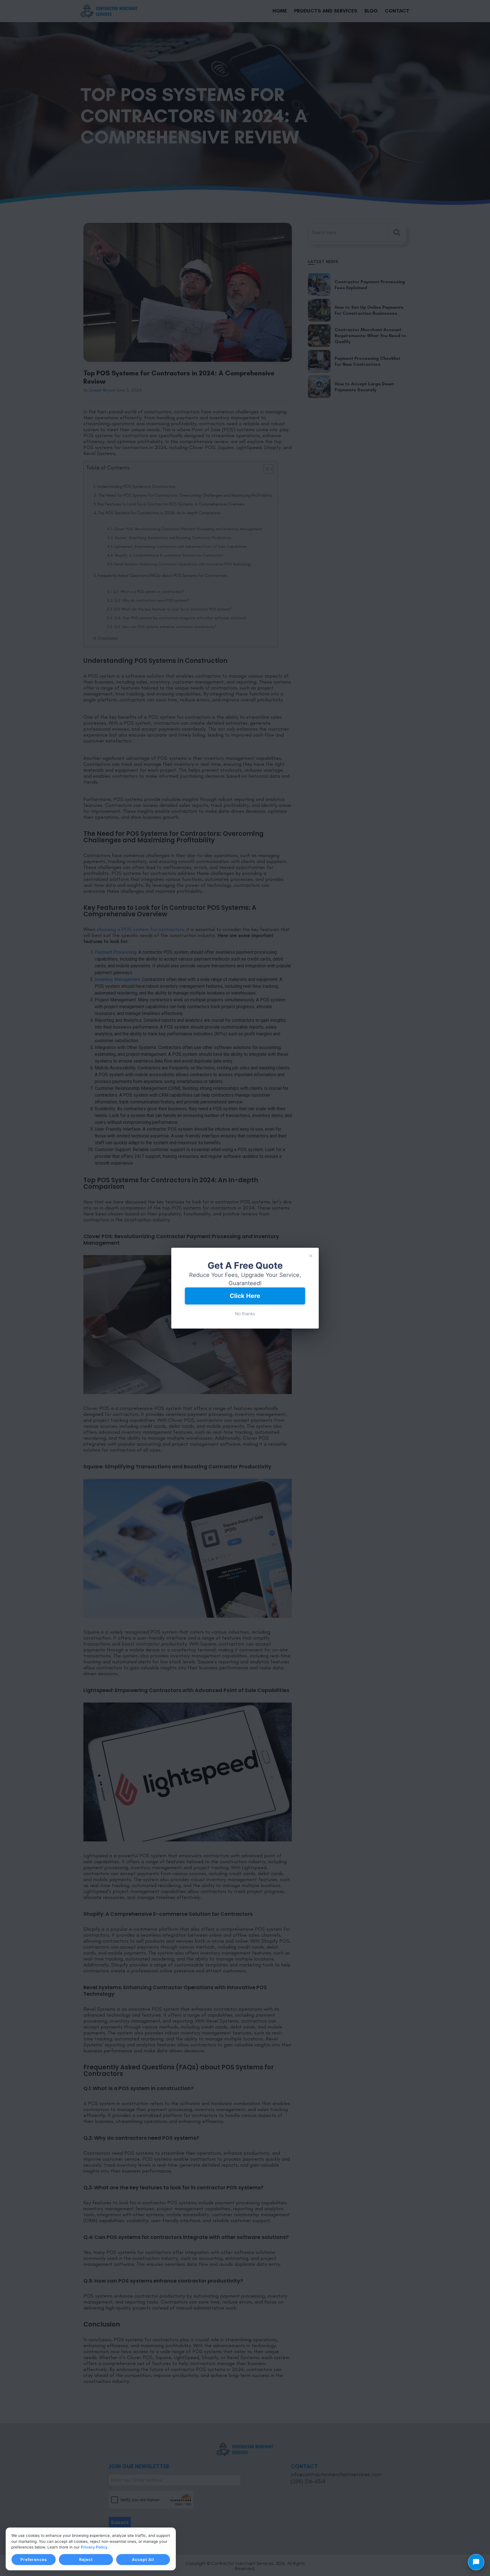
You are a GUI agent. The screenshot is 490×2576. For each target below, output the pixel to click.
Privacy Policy (94, 2547)
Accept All (143, 2559)
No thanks (245, 1314)
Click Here (245, 1296)
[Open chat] (476, 2562)
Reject (86, 2559)
